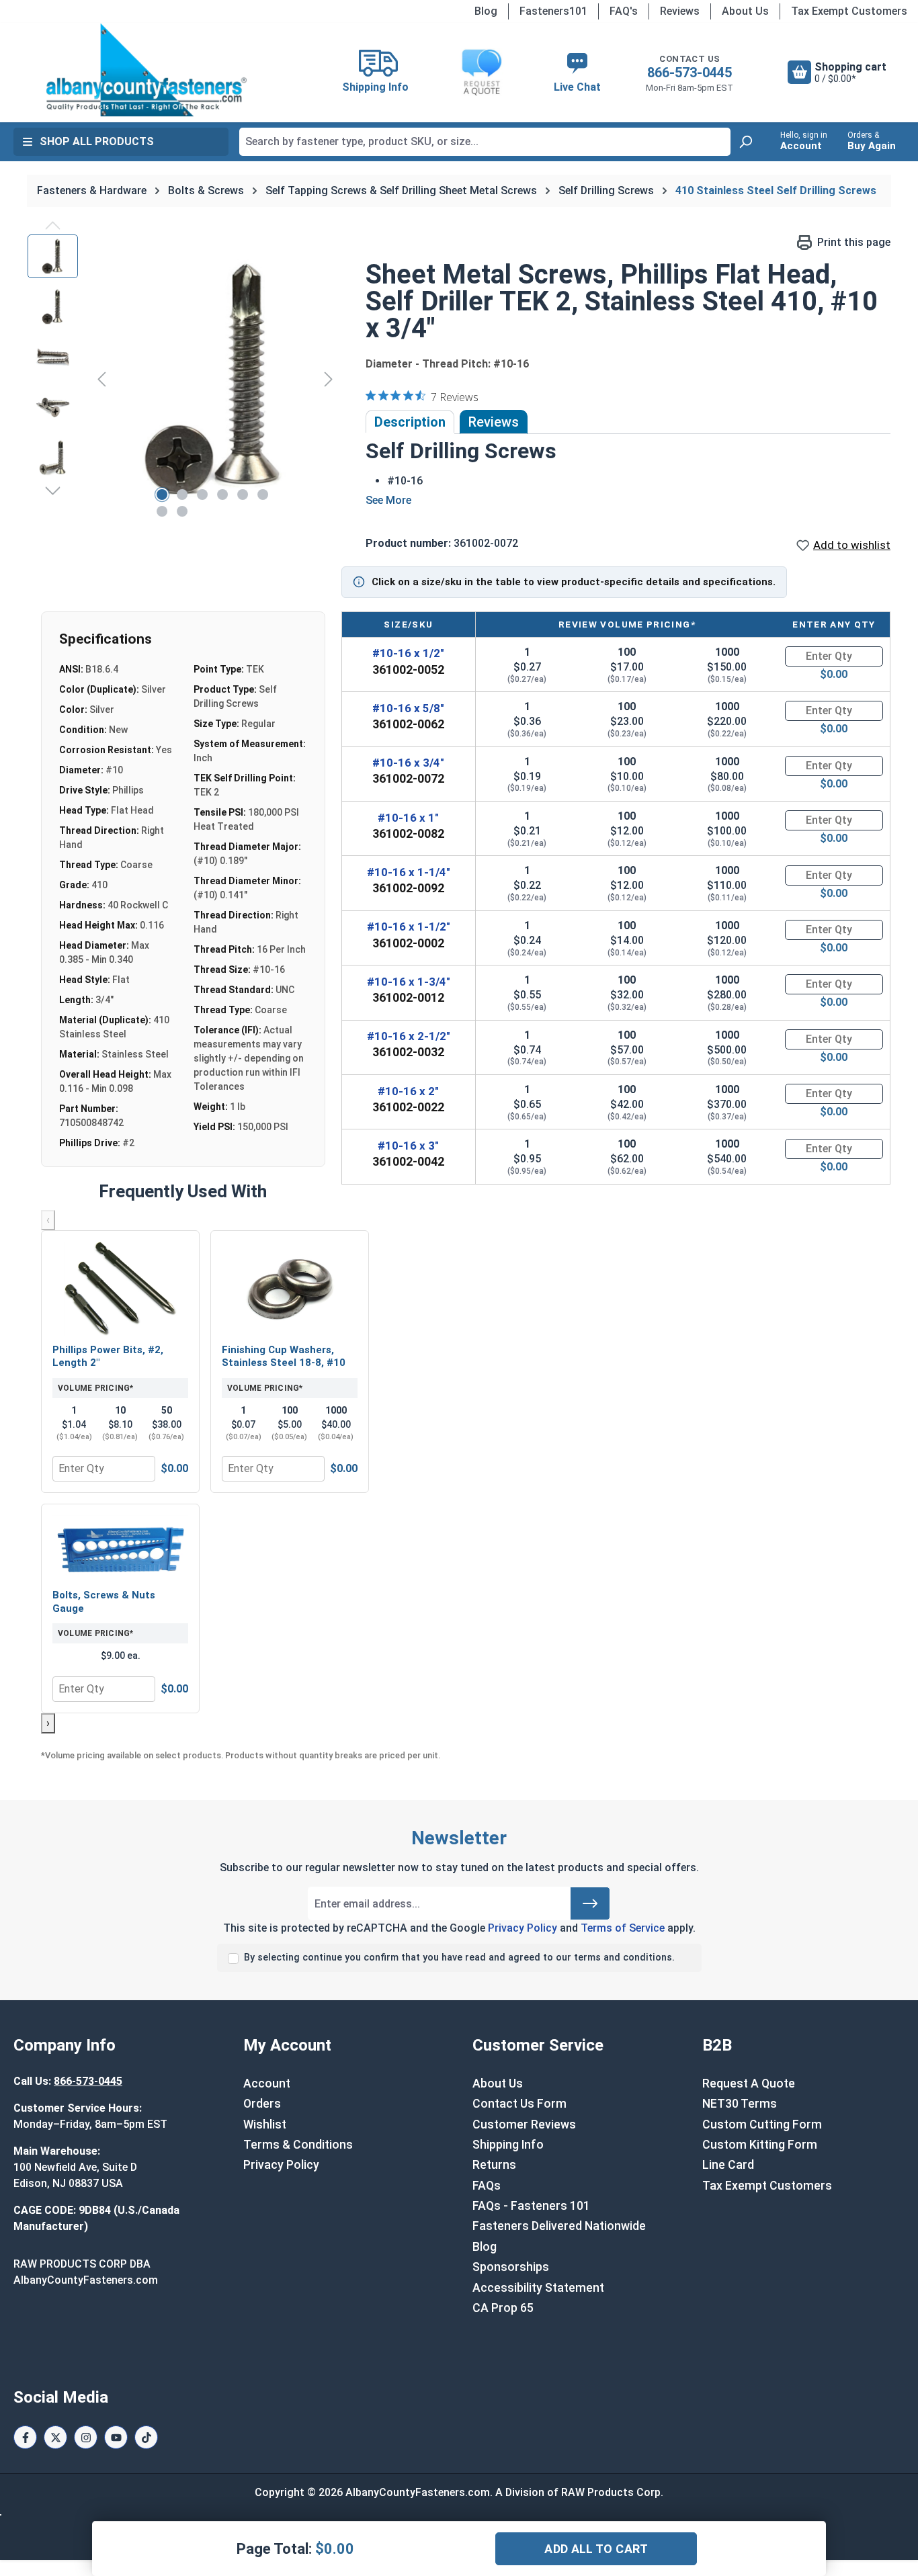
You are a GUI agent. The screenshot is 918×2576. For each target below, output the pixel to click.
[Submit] (590, 1903)
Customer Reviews (524, 2124)
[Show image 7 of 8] (162, 511)
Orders (262, 2104)
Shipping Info (508, 2145)
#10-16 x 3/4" (408, 763)
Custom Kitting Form (760, 2145)
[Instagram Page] (86, 2437)
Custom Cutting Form (762, 2124)
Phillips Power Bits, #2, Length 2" (108, 1357)
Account (267, 2084)
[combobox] (485, 142)
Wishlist (265, 2124)
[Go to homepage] (146, 70)
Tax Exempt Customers (849, 11)
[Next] (329, 379)
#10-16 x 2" (408, 1091)
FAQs (487, 2186)
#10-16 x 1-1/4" (409, 872)
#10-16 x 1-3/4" (409, 982)
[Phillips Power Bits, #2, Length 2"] (120, 1289)
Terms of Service (623, 1928)
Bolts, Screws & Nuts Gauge (104, 1602)
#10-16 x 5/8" (408, 708)
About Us (745, 11)
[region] (183, 379)
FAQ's (624, 11)
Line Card (728, 2165)
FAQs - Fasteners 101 (531, 2206)
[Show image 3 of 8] (202, 495)
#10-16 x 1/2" (408, 653)
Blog (486, 11)
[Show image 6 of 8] (263, 495)
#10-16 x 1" (408, 818)
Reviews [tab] (494, 422)
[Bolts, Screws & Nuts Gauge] (120, 1548)
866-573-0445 (690, 73)
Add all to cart (596, 2549)
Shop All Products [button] (97, 141)
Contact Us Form (519, 2104)
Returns (494, 2165)
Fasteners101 (553, 11)
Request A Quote (749, 2084)
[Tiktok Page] (146, 2437)
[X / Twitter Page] (55, 2437)
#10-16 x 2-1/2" (409, 1036)
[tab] (410, 422)
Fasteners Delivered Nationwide (559, 2226)
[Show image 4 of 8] (222, 495)
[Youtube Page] (116, 2437)
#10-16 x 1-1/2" (409, 927)
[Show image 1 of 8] (162, 495)
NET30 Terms (740, 2104)
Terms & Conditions (298, 2145)
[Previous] (101, 379)
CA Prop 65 (503, 2308)
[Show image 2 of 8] (182, 495)
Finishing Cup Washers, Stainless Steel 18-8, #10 (284, 1357)
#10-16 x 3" (408, 1146)
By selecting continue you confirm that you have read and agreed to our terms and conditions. (459, 1958)
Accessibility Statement (538, 2288)
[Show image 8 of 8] (182, 511)
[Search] (745, 142)
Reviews (680, 11)
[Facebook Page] (25, 2437)
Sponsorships (511, 2267)
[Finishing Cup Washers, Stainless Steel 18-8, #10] (290, 1289)
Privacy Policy (523, 1928)
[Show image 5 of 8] (243, 495)
